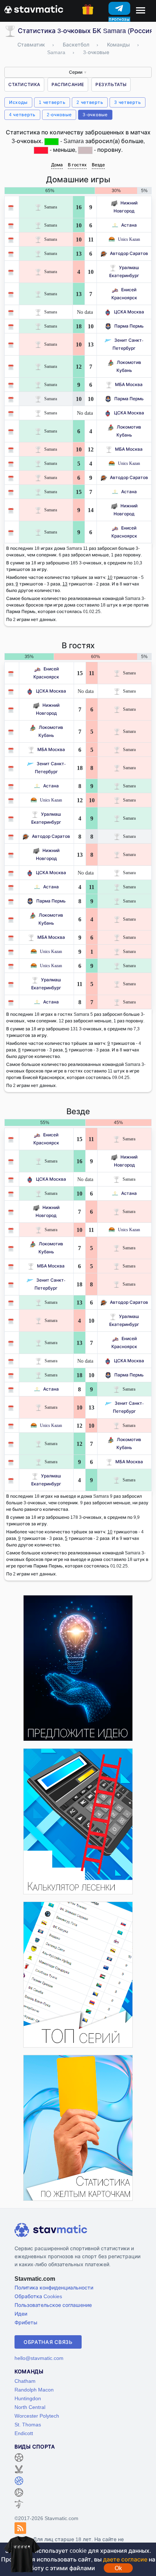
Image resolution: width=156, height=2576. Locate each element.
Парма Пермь (129, 326)
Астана (129, 225)
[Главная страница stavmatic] (34, 9)
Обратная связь (48, 2342)
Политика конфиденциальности (54, 2287)
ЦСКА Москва (129, 312)
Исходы (18, 102)
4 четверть (22, 115)
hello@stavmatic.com (39, 2358)
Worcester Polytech (37, 2416)
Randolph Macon (34, 2390)
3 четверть (128, 102)
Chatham (25, 2381)
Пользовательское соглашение (53, 2305)
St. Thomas (28, 2424)
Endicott (24, 2433)
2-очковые (59, 115)
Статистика (24, 84)
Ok (118, 2568)
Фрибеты (26, 2322)
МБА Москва (129, 384)
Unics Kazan (129, 239)
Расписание (68, 84)
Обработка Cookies (38, 2296)
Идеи (21, 2314)
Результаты (111, 84)
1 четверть (52, 102)
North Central (30, 2407)
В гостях (77, 165)
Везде (98, 165)
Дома (57, 165)
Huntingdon (28, 2398)
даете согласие (125, 2559)
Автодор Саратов (129, 253)
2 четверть (90, 102)
